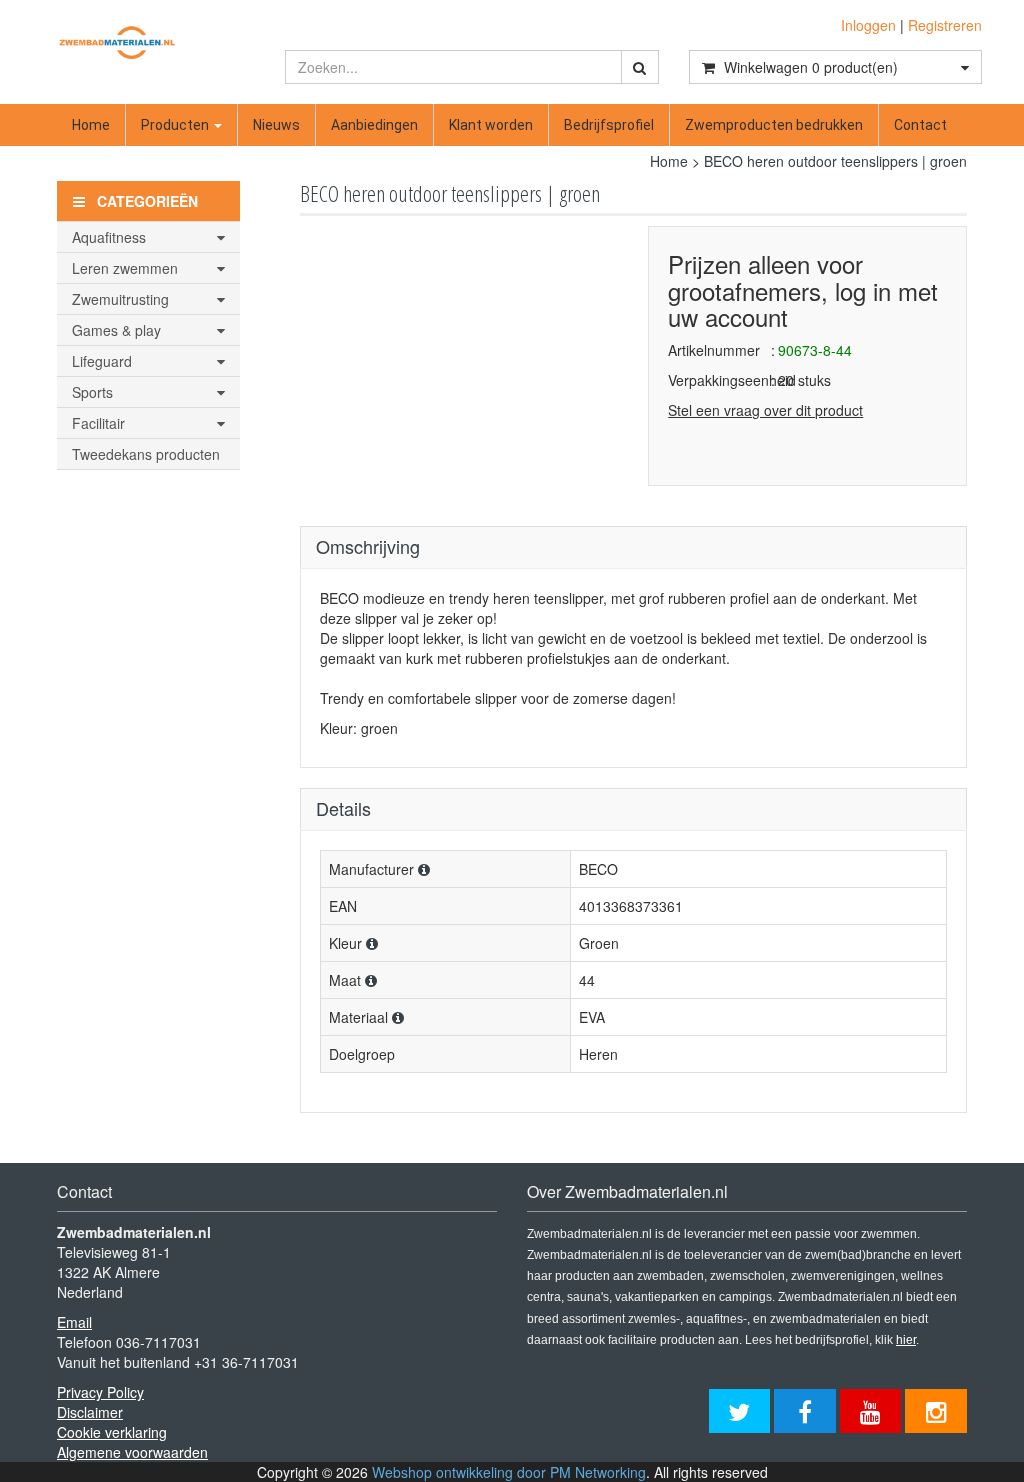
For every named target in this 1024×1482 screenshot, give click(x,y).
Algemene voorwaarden (132, 1452)
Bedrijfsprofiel (609, 125)
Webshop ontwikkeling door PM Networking (509, 1472)
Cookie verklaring (112, 1432)
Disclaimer (90, 1412)
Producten (176, 125)
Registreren (945, 25)
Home (91, 125)
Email (74, 1322)
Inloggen (868, 25)
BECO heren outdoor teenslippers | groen (835, 161)
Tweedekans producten (146, 454)
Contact (920, 125)
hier (906, 1340)
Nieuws (276, 125)
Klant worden (491, 125)
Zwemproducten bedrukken (774, 125)
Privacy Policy (100, 1392)
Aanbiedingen (374, 125)
